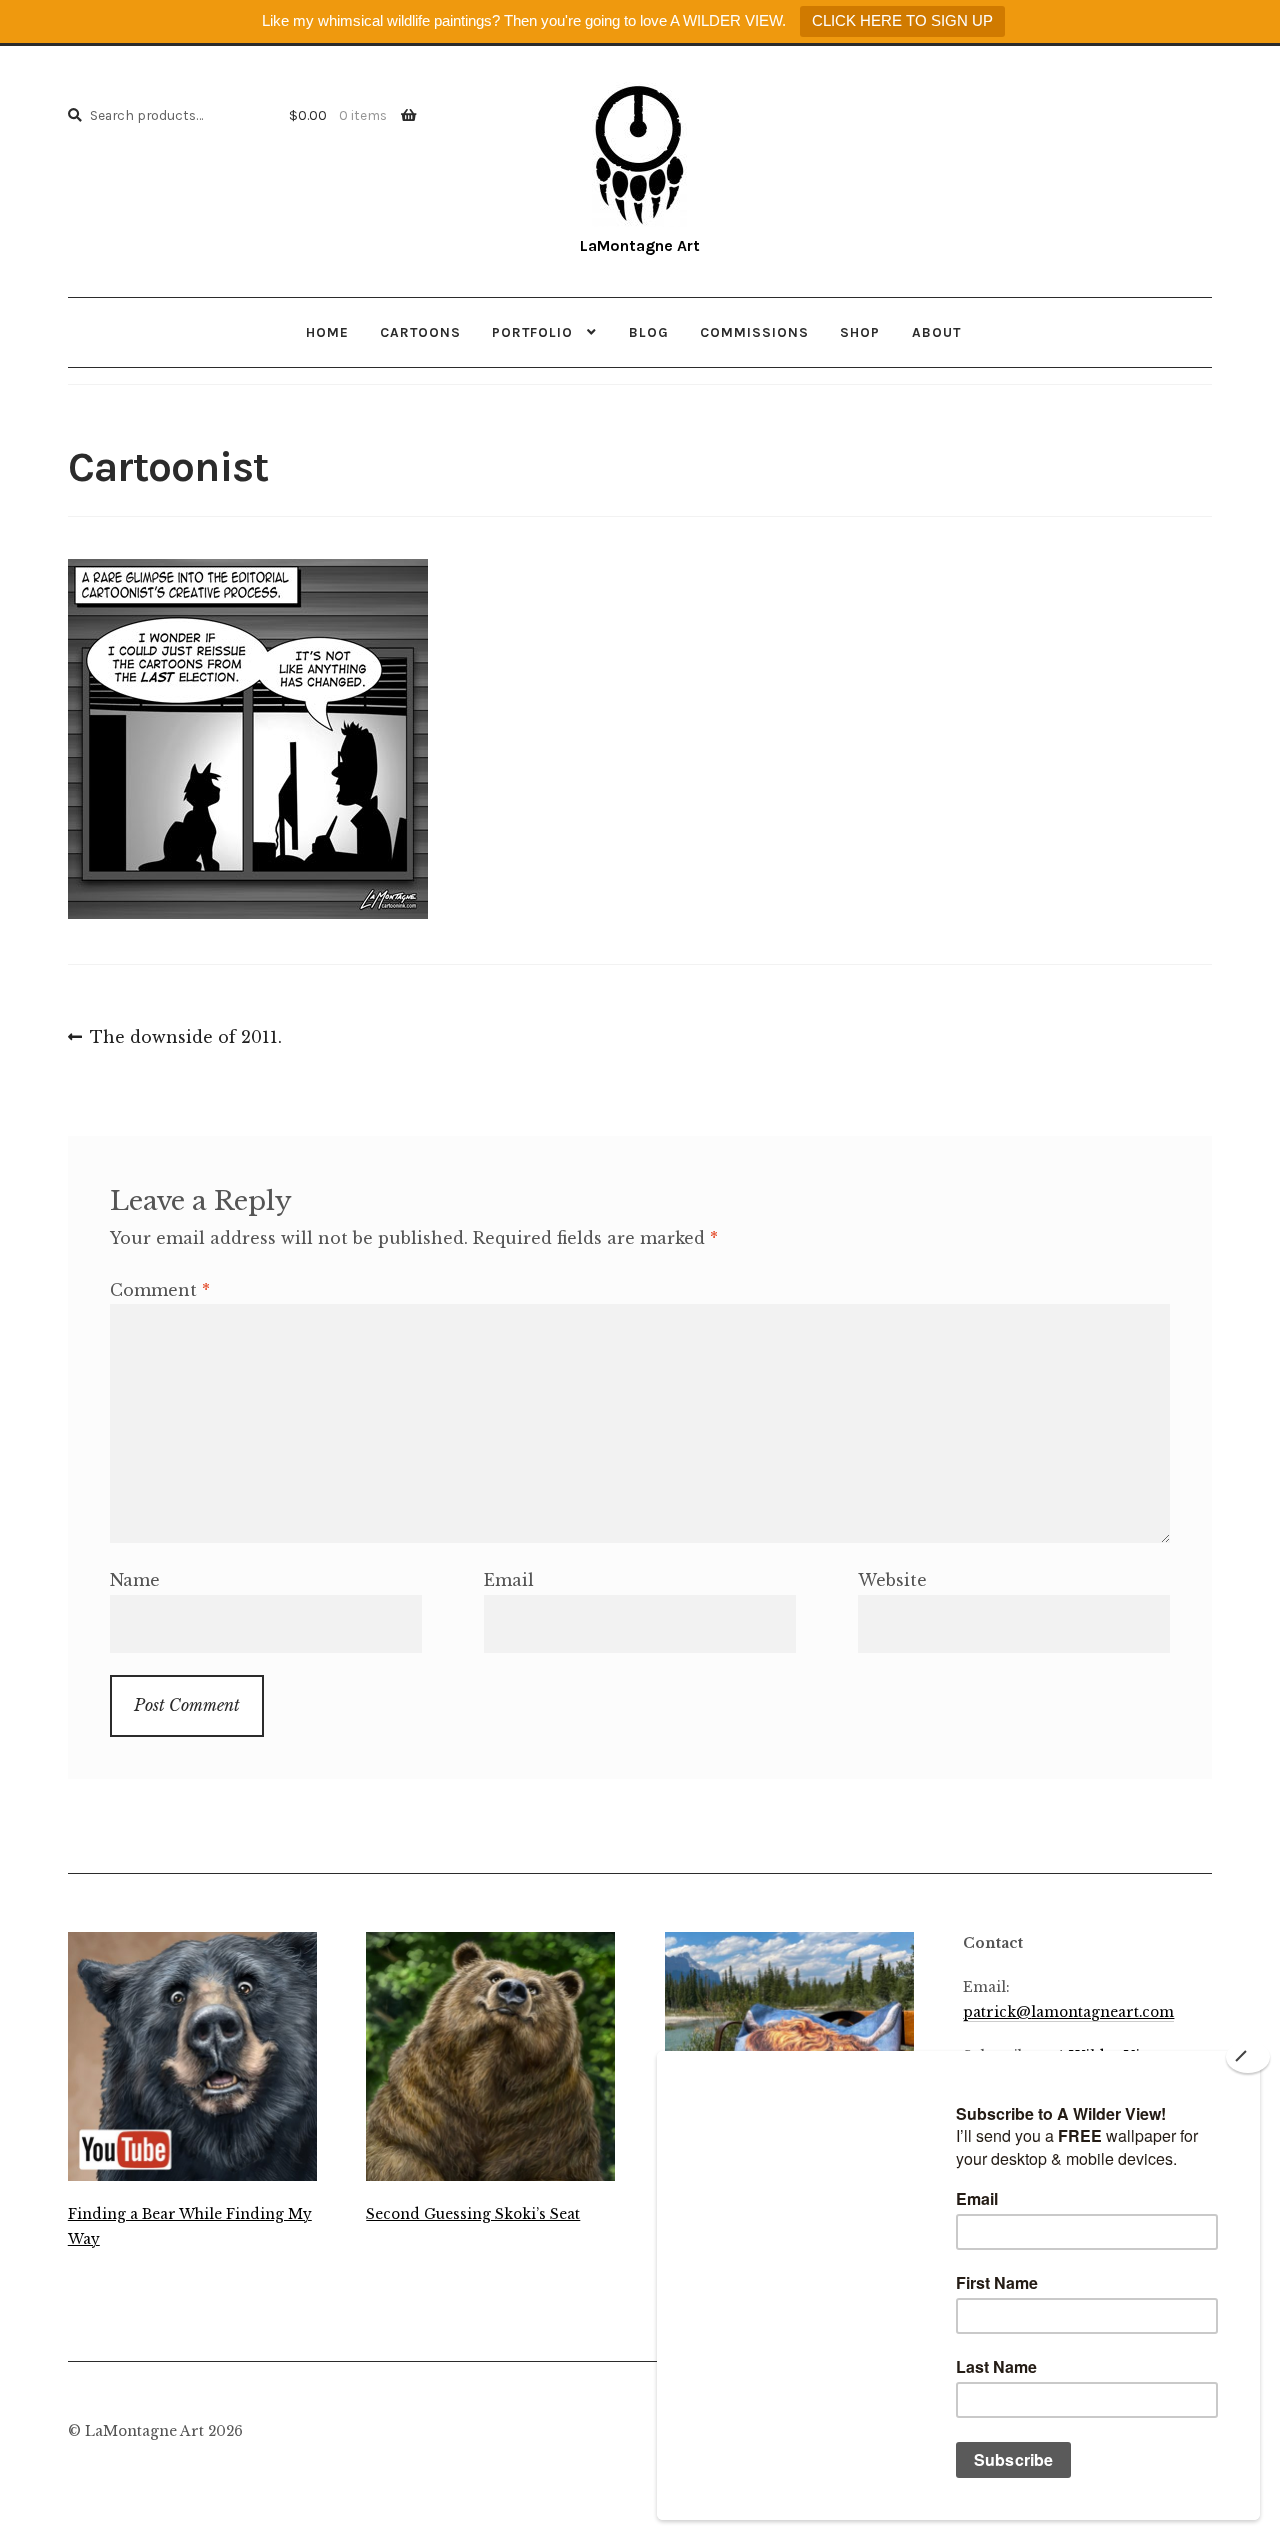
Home (327, 332)
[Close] (1248, 2057)
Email (509, 1580)
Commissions (754, 332)
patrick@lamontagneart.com (1068, 2012)
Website (892, 1580)
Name (135, 1580)
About (936, 332)
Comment (160, 1290)
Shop (860, 332)
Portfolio (532, 332)
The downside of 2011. (185, 1039)
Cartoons (420, 332)
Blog (649, 332)
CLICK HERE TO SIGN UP (902, 20)
